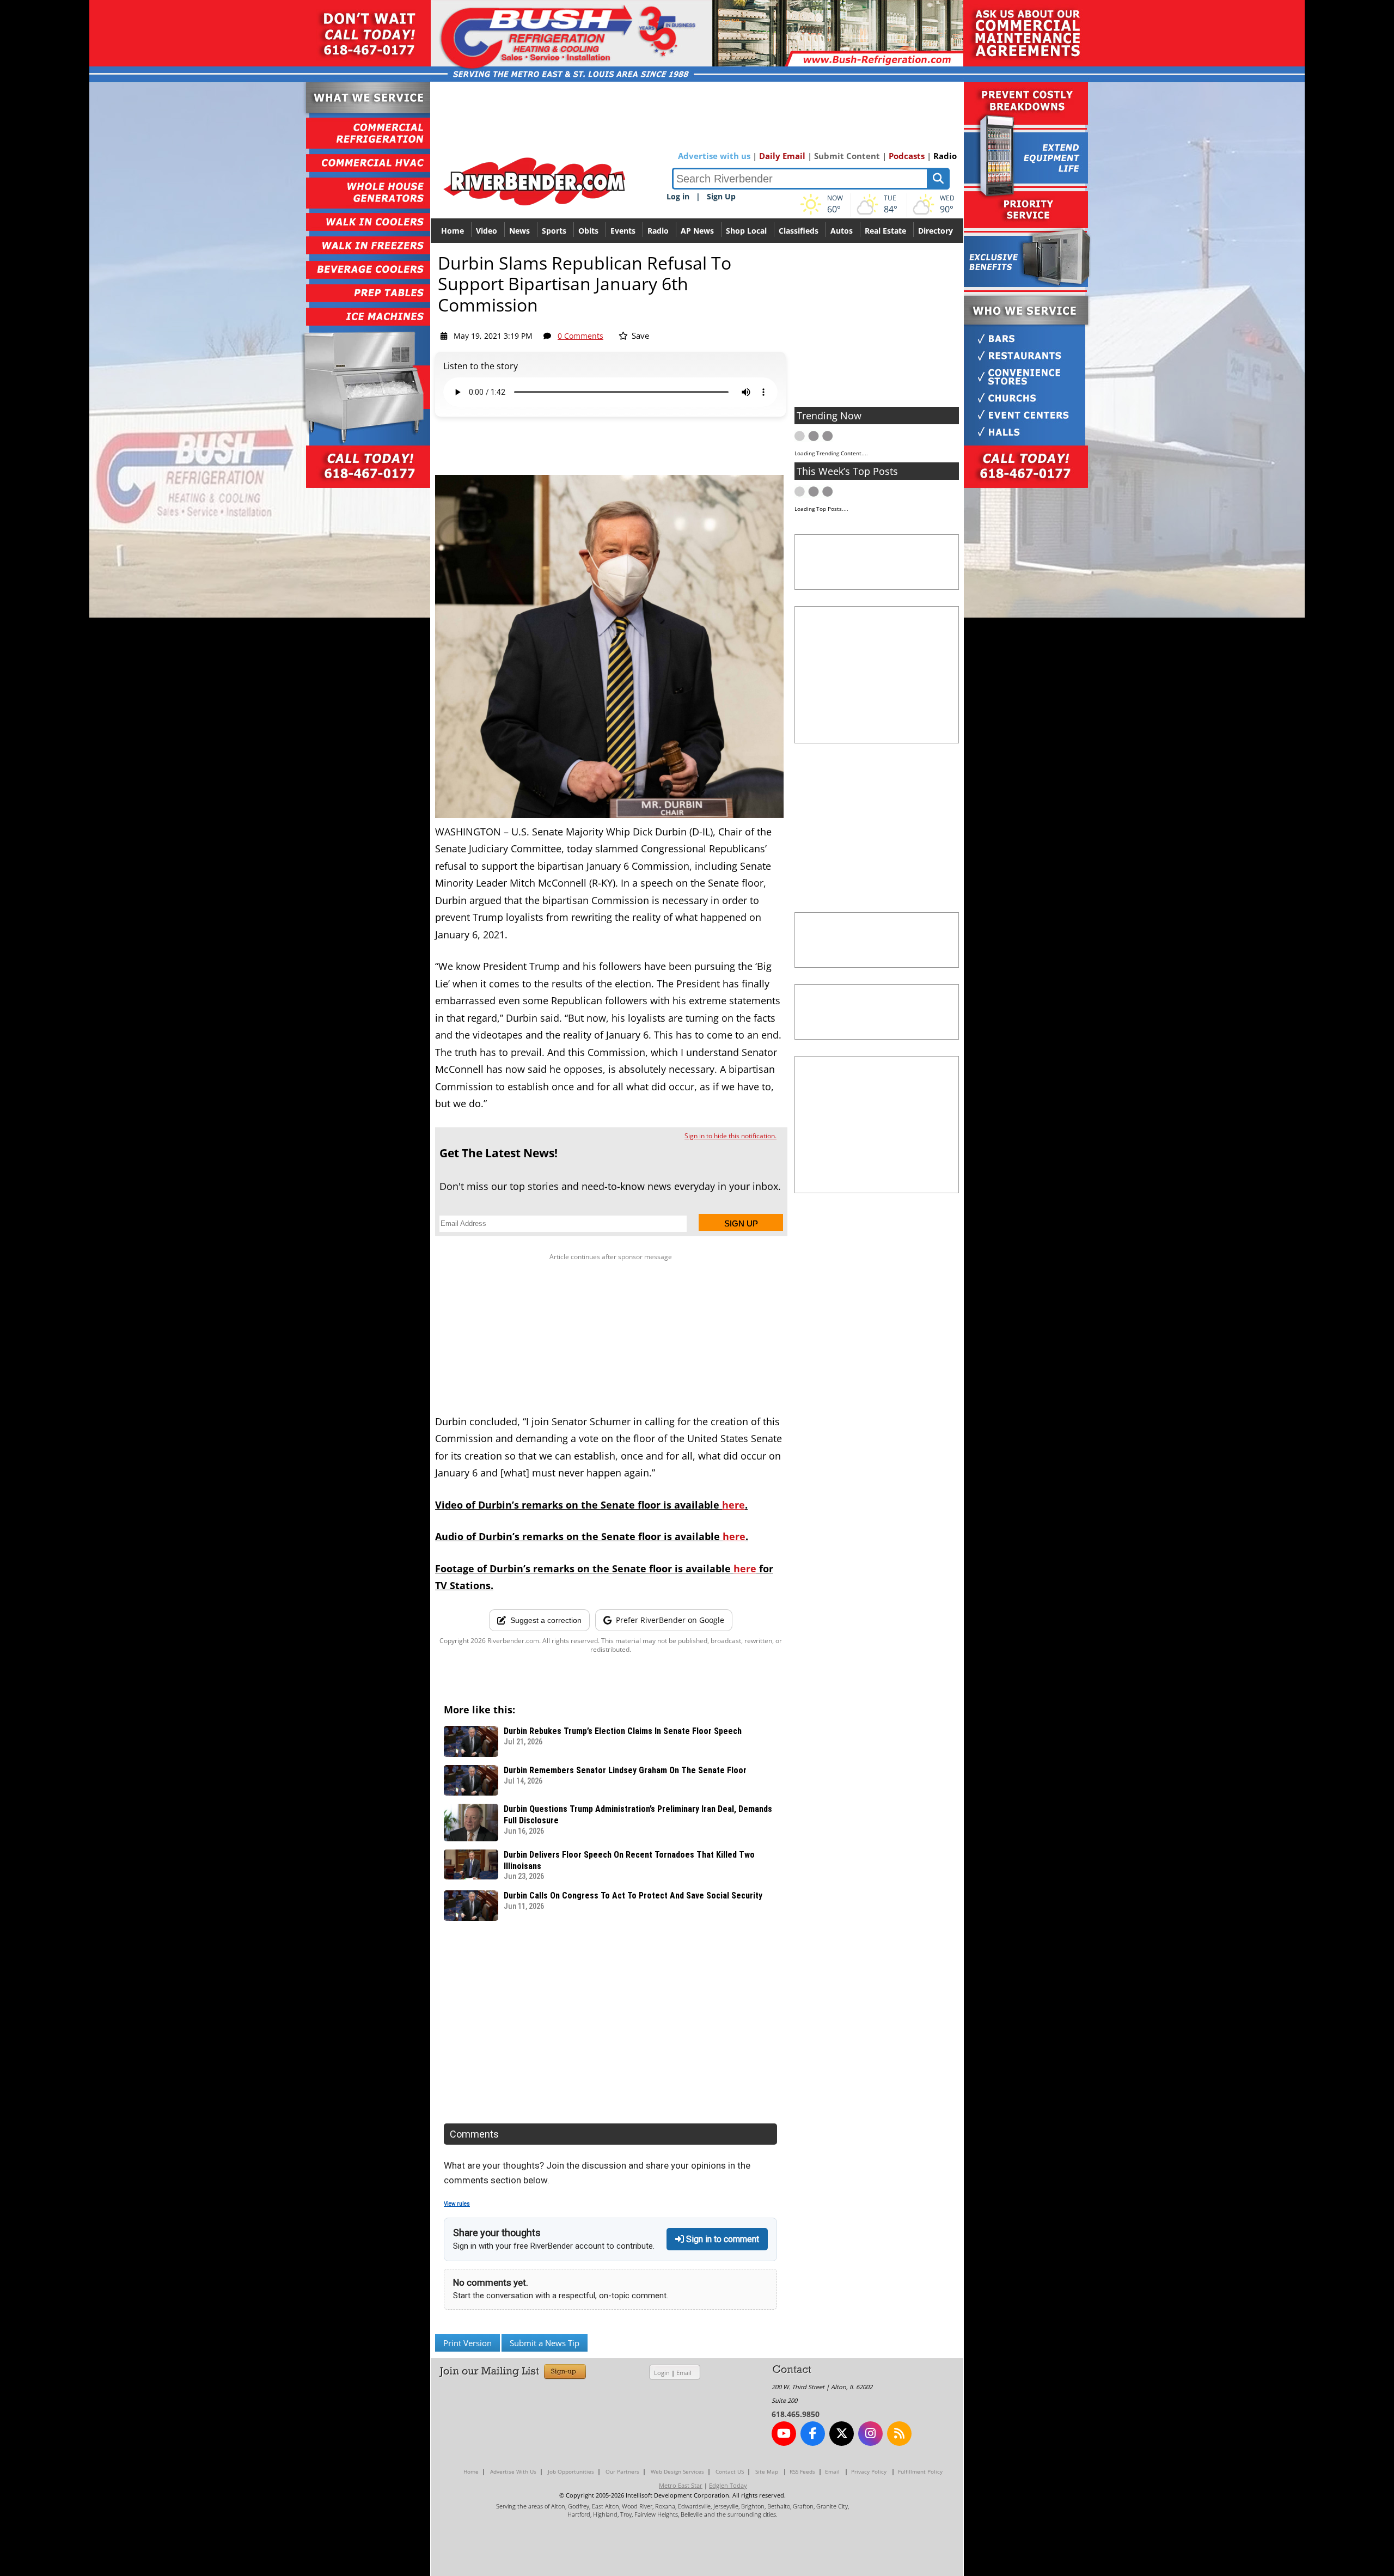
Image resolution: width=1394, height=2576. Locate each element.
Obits (588, 231)
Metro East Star (681, 2485)
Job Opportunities (571, 2471)
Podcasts (907, 156)
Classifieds (799, 231)
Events (623, 231)
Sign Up (721, 196)
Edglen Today (728, 2485)
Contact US (730, 2471)
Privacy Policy (869, 2471)
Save (639, 335)
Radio (945, 156)
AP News (697, 231)
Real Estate (885, 231)
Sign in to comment (722, 2239)
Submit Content (847, 156)
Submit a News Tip (545, 2343)
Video (487, 231)
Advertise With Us (513, 2471)
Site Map (767, 2471)
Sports (554, 231)
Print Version (467, 2343)
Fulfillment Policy (920, 2471)
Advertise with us (714, 156)
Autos (842, 231)
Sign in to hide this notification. (730, 1136)
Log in (678, 196)
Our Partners (622, 2471)
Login (662, 2373)
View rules (457, 2204)
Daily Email (782, 156)
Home (453, 231)
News (519, 231)
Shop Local (746, 231)
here (733, 1505)
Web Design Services (677, 2471)
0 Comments (580, 336)
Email (684, 2373)
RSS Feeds (802, 2471)
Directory (936, 231)
